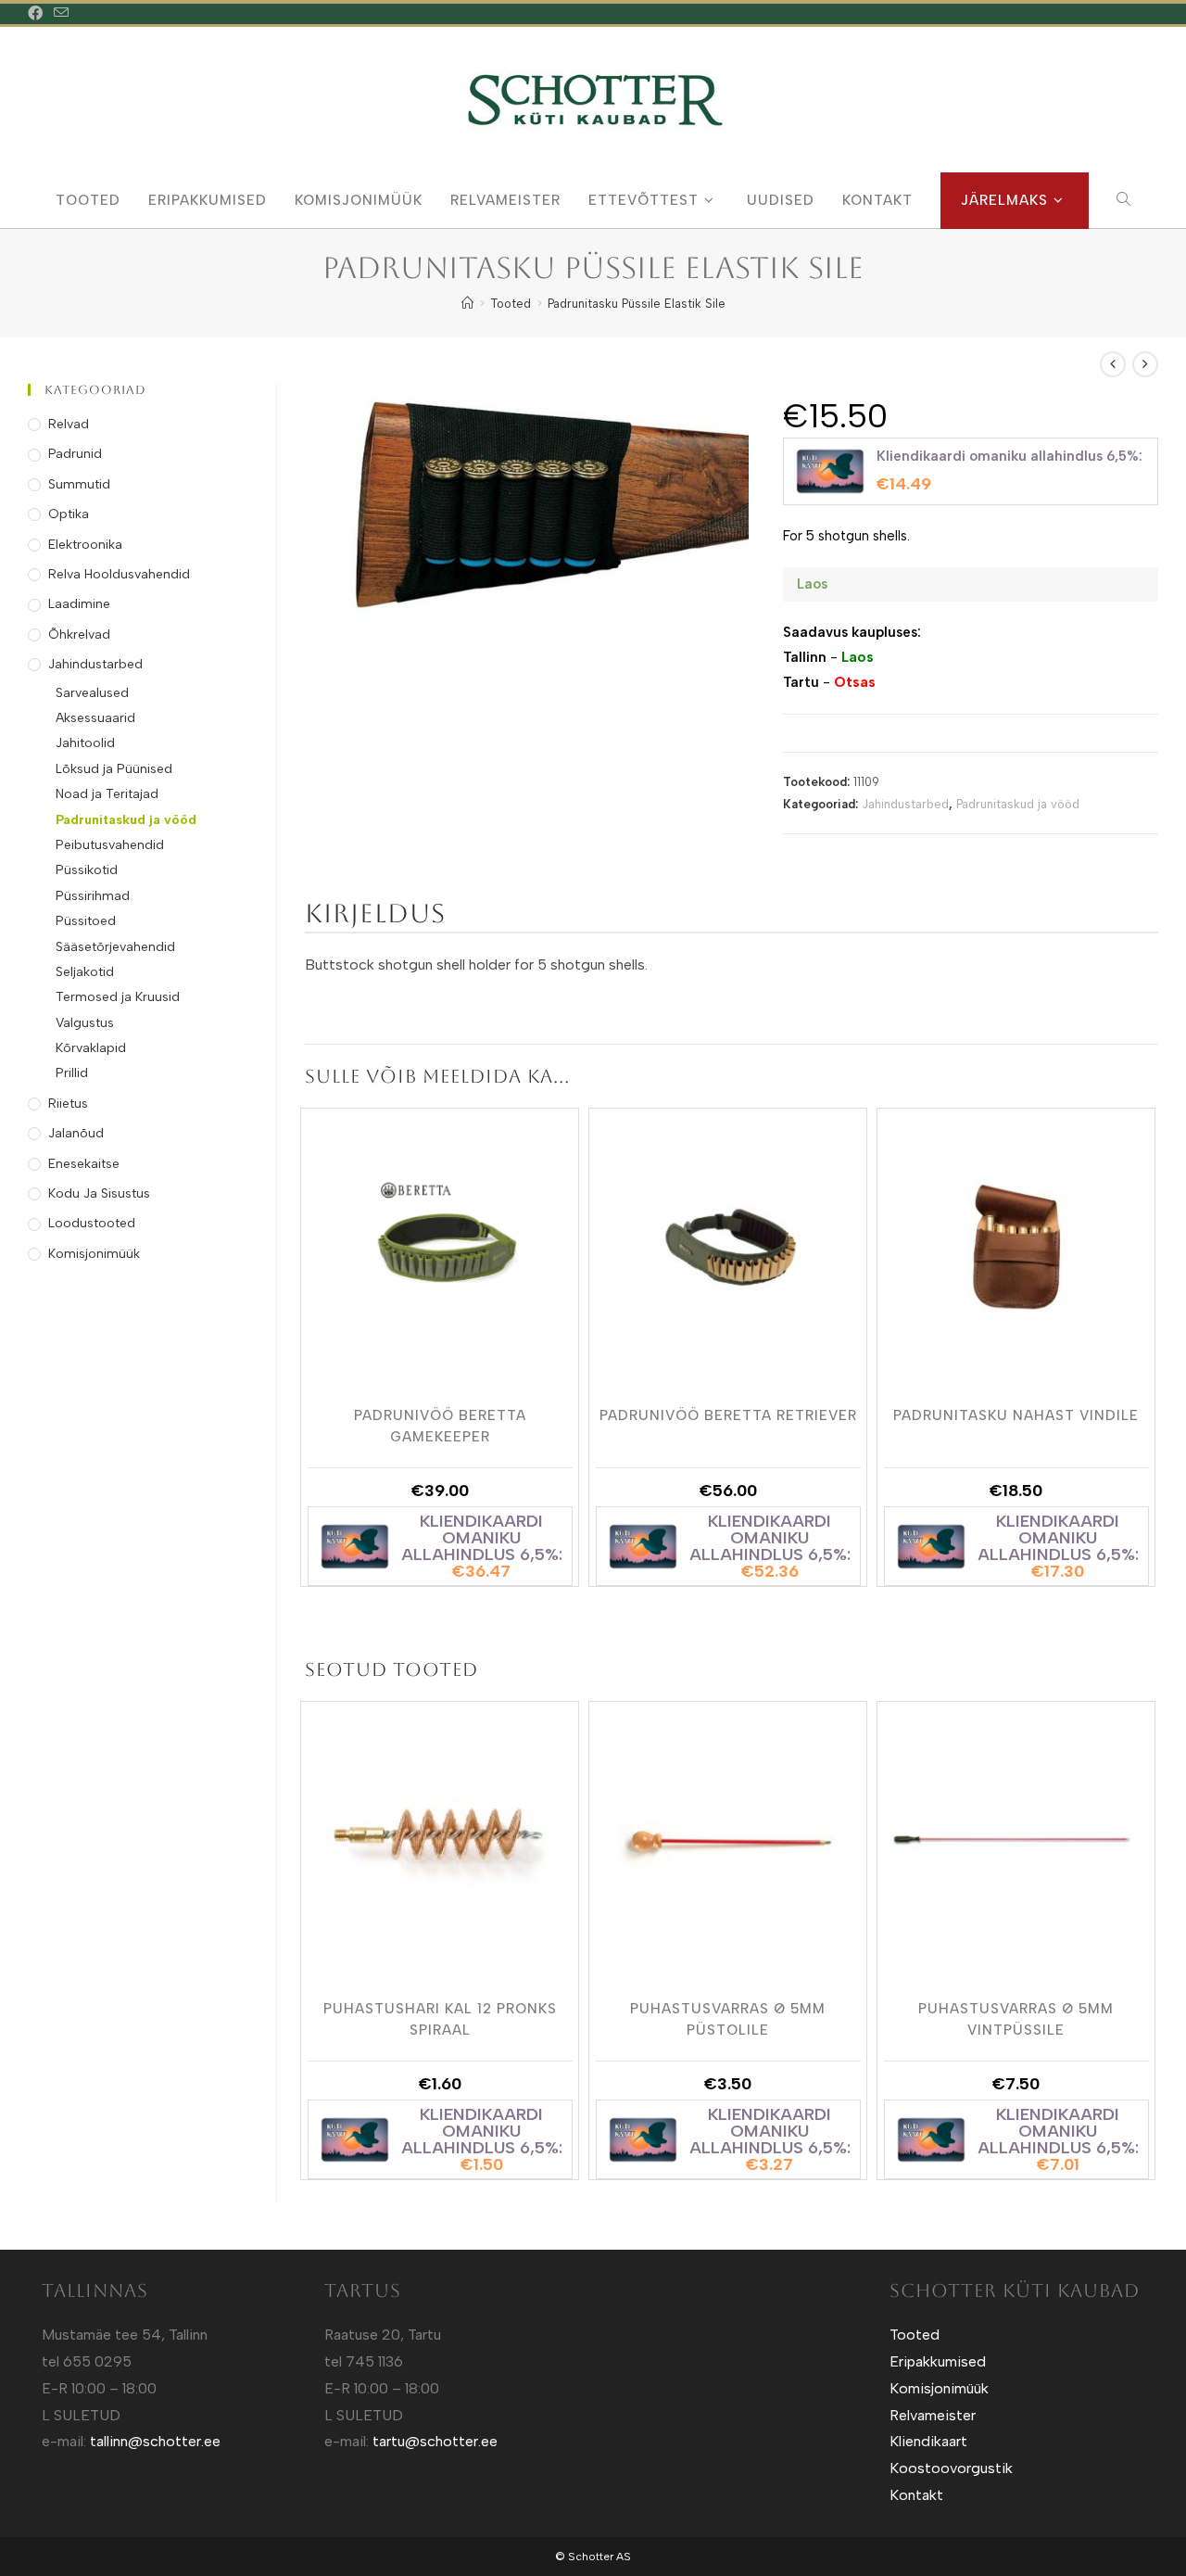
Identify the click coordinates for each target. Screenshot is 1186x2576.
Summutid (79, 484)
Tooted (915, 2335)
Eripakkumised (938, 2361)
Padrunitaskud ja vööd (1018, 804)
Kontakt (916, 2495)
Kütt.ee (615, 2293)
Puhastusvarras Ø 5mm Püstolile (728, 2018)
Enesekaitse (84, 1164)
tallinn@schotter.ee (155, 2441)
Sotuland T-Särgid (631, 2320)
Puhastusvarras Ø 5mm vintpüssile (1016, 2018)
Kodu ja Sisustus (99, 1193)
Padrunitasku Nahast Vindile (1016, 1415)
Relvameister (933, 2415)
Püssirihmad (93, 896)
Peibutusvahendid (110, 845)
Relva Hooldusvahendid (119, 574)
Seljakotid (85, 972)
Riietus (68, 1104)
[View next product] (1145, 364)
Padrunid (75, 454)
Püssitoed (86, 921)
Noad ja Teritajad (107, 794)
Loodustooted (92, 1223)
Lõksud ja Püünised (114, 769)
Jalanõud (76, 1133)
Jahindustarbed (905, 804)
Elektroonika (85, 545)
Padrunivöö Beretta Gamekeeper (440, 1425)
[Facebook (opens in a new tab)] (38, 14)
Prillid (72, 1073)
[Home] (467, 304)
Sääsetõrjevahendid (115, 947)
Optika (69, 514)
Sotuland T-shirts (629, 2347)
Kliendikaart (928, 2441)
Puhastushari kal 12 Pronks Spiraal (440, 2018)
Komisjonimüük (94, 1254)
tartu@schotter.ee (435, 2441)
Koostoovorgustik (951, 2468)
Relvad (69, 424)
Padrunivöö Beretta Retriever (728, 1415)
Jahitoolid (85, 743)
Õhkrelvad (79, 634)
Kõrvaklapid (91, 1048)
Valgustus (85, 1023)
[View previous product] (1113, 364)
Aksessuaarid (95, 718)
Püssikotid (87, 870)
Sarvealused (92, 693)
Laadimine (79, 604)
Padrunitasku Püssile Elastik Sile (637, 304)
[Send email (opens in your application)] (61, 14)
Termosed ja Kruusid (118, 997)
